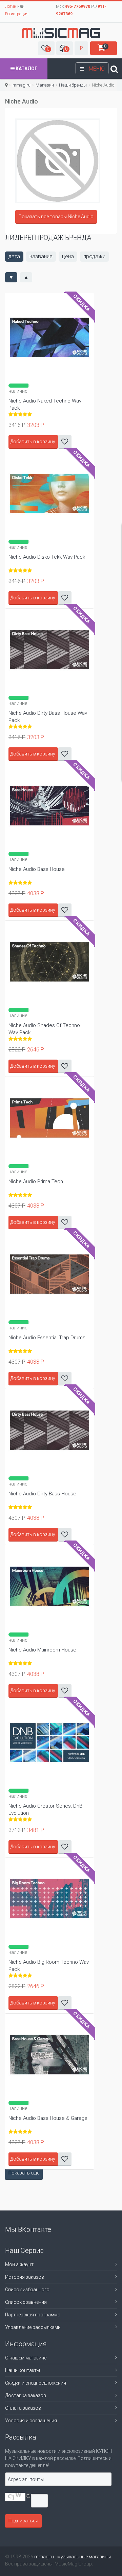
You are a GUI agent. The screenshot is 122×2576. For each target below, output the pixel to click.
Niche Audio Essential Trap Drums (47, 1338)
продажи (94, 256)
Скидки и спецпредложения (36, 2383)
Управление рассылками (33, 2327)
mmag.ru (22, 85)
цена (68, 256)
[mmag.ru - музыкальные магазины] (61, 33)
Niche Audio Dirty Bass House (42, 1494)
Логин (11, 6)
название (41, 256)
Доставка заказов (26, 2395)
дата (14, 256)
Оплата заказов (23, 2408)
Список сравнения (26, 2302)
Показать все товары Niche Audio (56, 217)
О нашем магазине (26, 2358)
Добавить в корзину (33, 754)
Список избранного (27, 2290)
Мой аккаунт (19, 2264)
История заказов (25, 2277)
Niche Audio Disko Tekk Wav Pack (47, 557)
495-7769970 (77, 6)
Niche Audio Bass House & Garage (48, 2118)
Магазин (45, 85)
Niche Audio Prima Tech (36, 1181)
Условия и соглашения (31, 2421)
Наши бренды (73, 85)
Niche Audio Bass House (37, 869)
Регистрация (17, 14)
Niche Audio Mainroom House (42, 1650)
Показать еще (24, 2173)
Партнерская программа (33, 2315)
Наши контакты (23, 2370)
